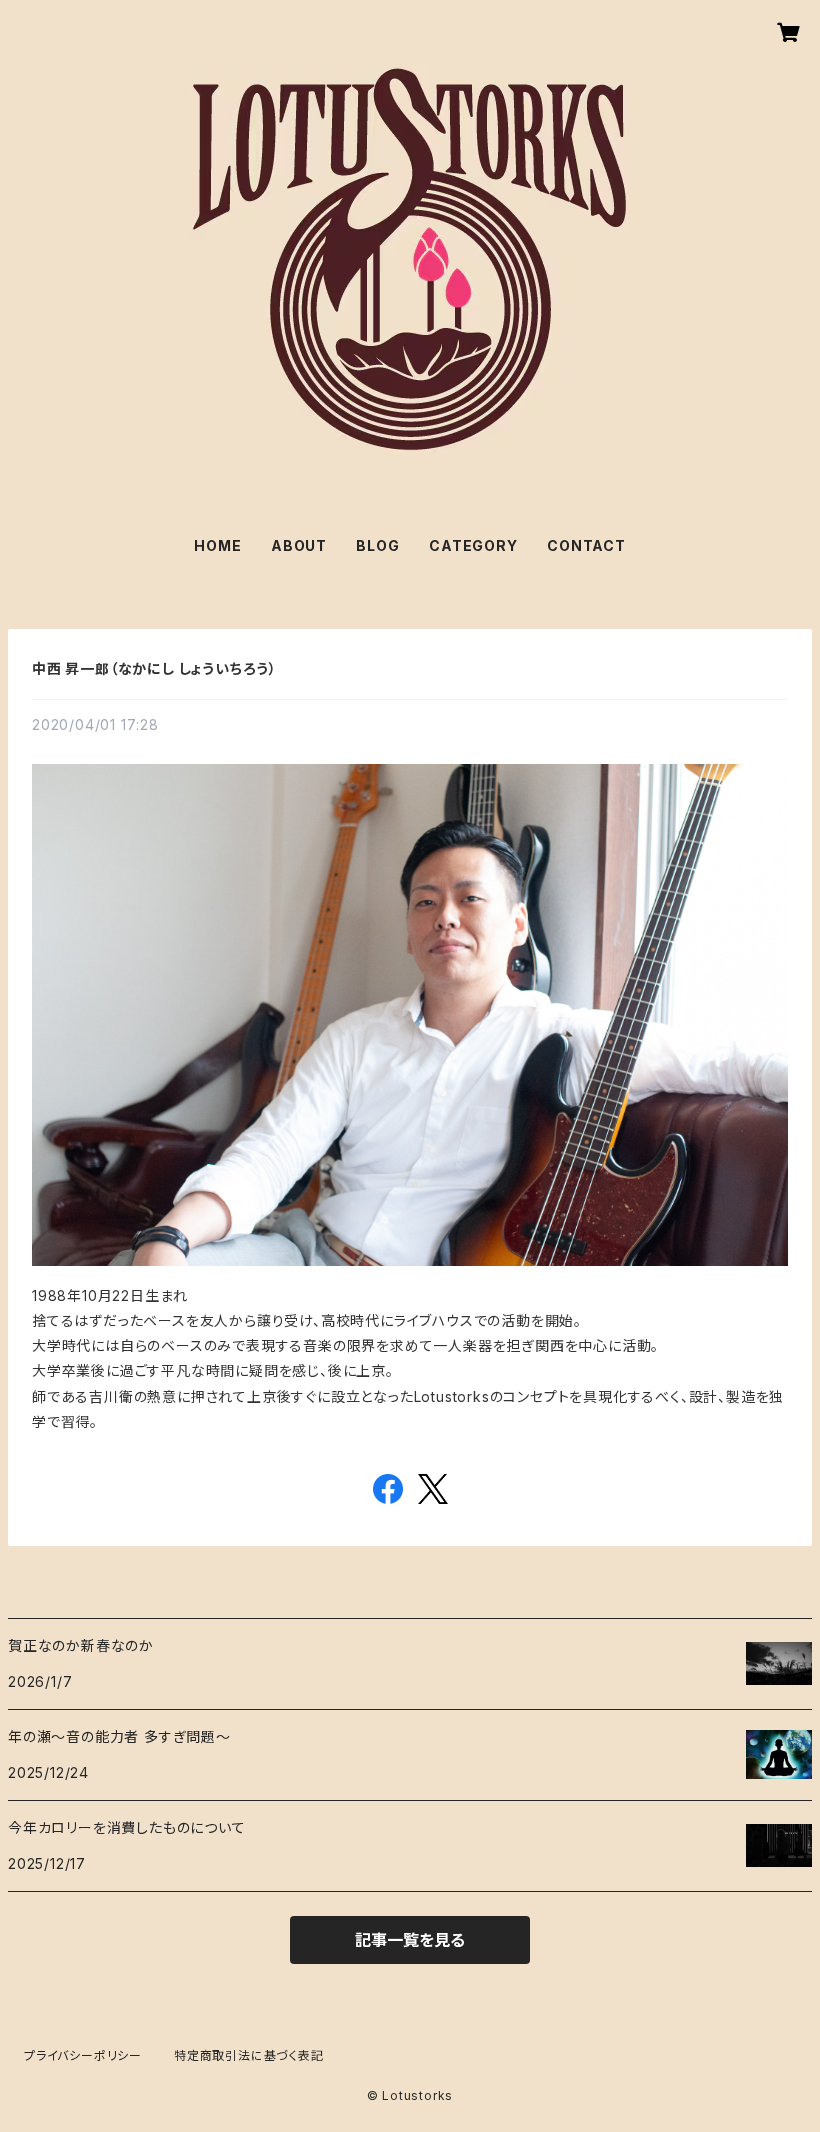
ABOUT (299, 545)
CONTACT (586, 545)
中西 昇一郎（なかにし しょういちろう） (154, 668)
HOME (217, 545)
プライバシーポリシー (83, 2055)
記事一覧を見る (410, 1940)
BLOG (377, 545)
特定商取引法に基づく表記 (249, 2055)
